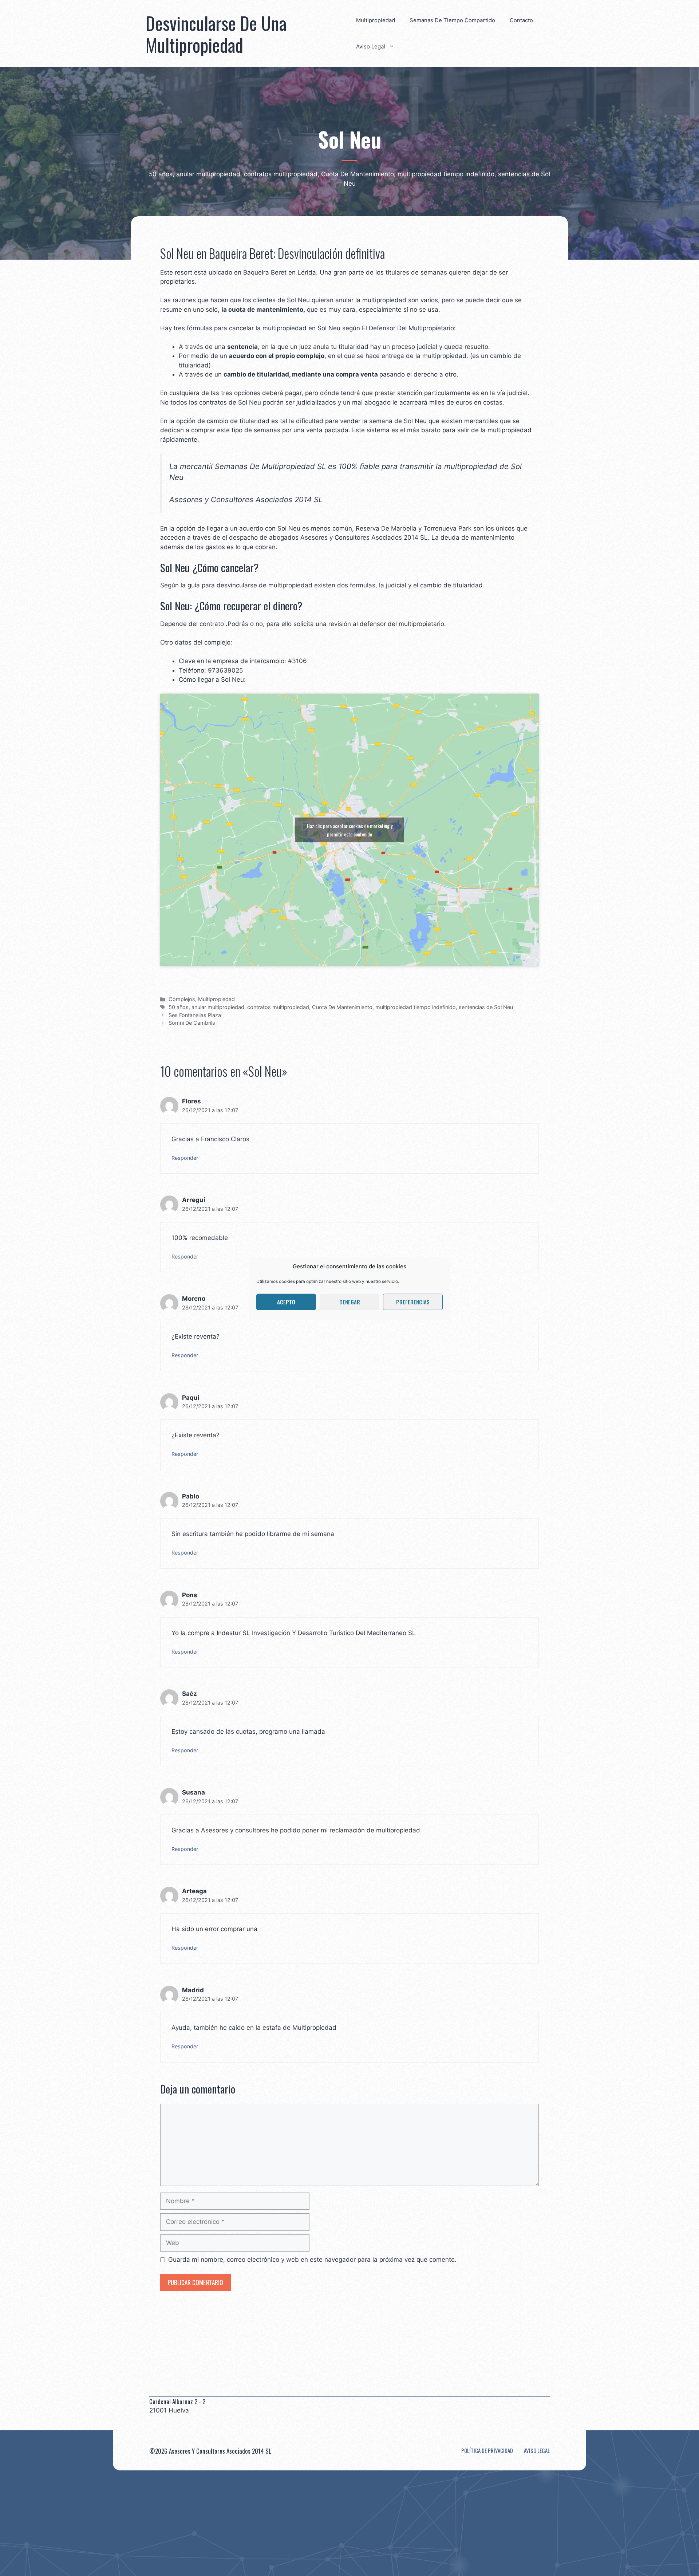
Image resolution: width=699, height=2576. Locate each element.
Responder (185, 1158)
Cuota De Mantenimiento (342, 1007)
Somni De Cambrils (192, 1023)
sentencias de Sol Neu (486, 1007)
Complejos (182, 999)
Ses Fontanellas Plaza (195, 1015)
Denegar (350, 1302)
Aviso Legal (371, 46)
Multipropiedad (376, 20)
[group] (359, 671)
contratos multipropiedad (278, 1007)
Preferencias (413, 1302)
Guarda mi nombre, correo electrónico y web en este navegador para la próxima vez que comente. (312, 2260)
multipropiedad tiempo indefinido (416, 1007)
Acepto (286, 1302)
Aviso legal (537, 2450)
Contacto (521, 20)
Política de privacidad (487, 2450)
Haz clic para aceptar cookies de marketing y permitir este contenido (350, 830)
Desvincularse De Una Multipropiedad (216, 34)
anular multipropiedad (218, 1007)
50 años (179, 1007)
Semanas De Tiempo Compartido (452, 20)
